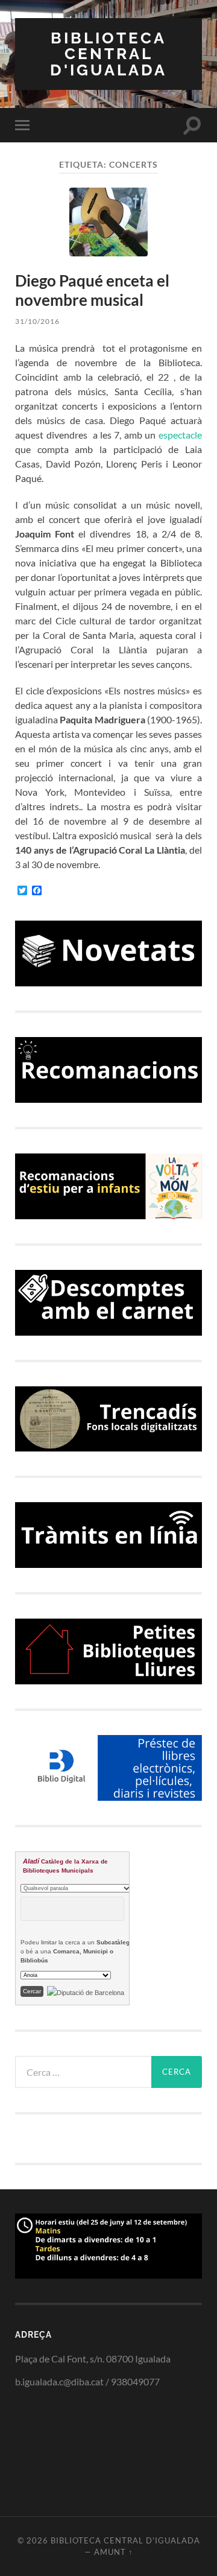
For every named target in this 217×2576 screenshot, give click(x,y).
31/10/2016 (37, 321)
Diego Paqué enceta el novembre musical (92, 290)
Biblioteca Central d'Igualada (108, 54)
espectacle (180, 435)
